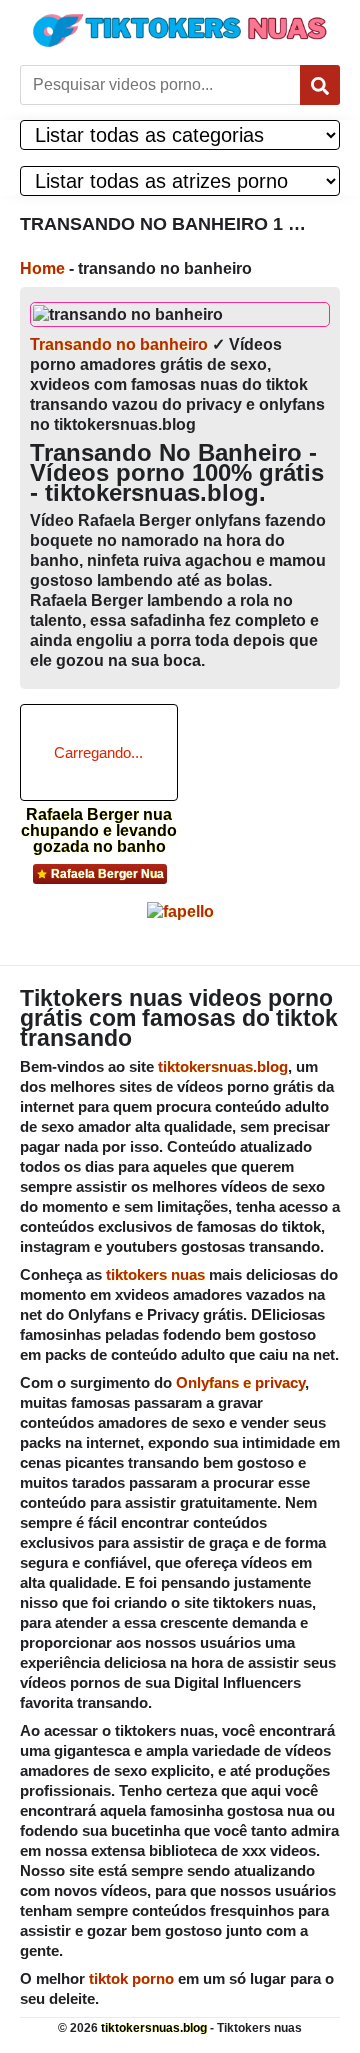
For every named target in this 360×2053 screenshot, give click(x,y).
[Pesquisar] (320, 85)
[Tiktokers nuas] (180, 30)
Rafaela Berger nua (107, 874)
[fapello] (180, 912)
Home (42, 268)
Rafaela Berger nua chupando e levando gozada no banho (99, 824)
